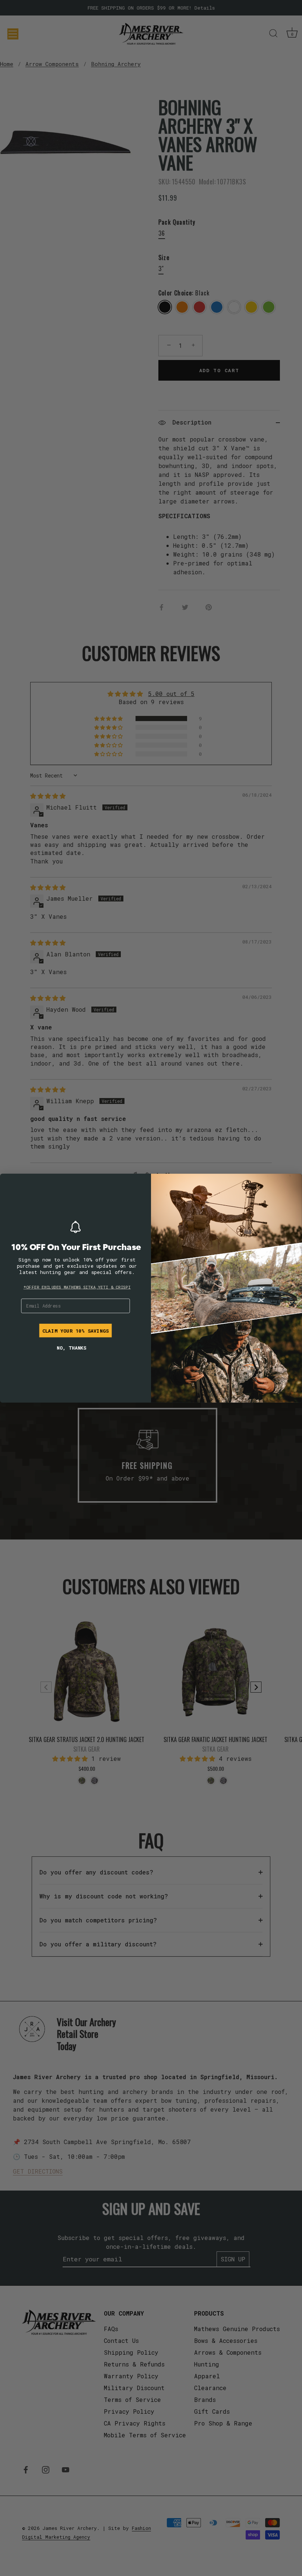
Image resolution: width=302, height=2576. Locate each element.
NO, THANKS (71, 1348)
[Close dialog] (9, 1183)
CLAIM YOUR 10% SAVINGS (75, 1330)
